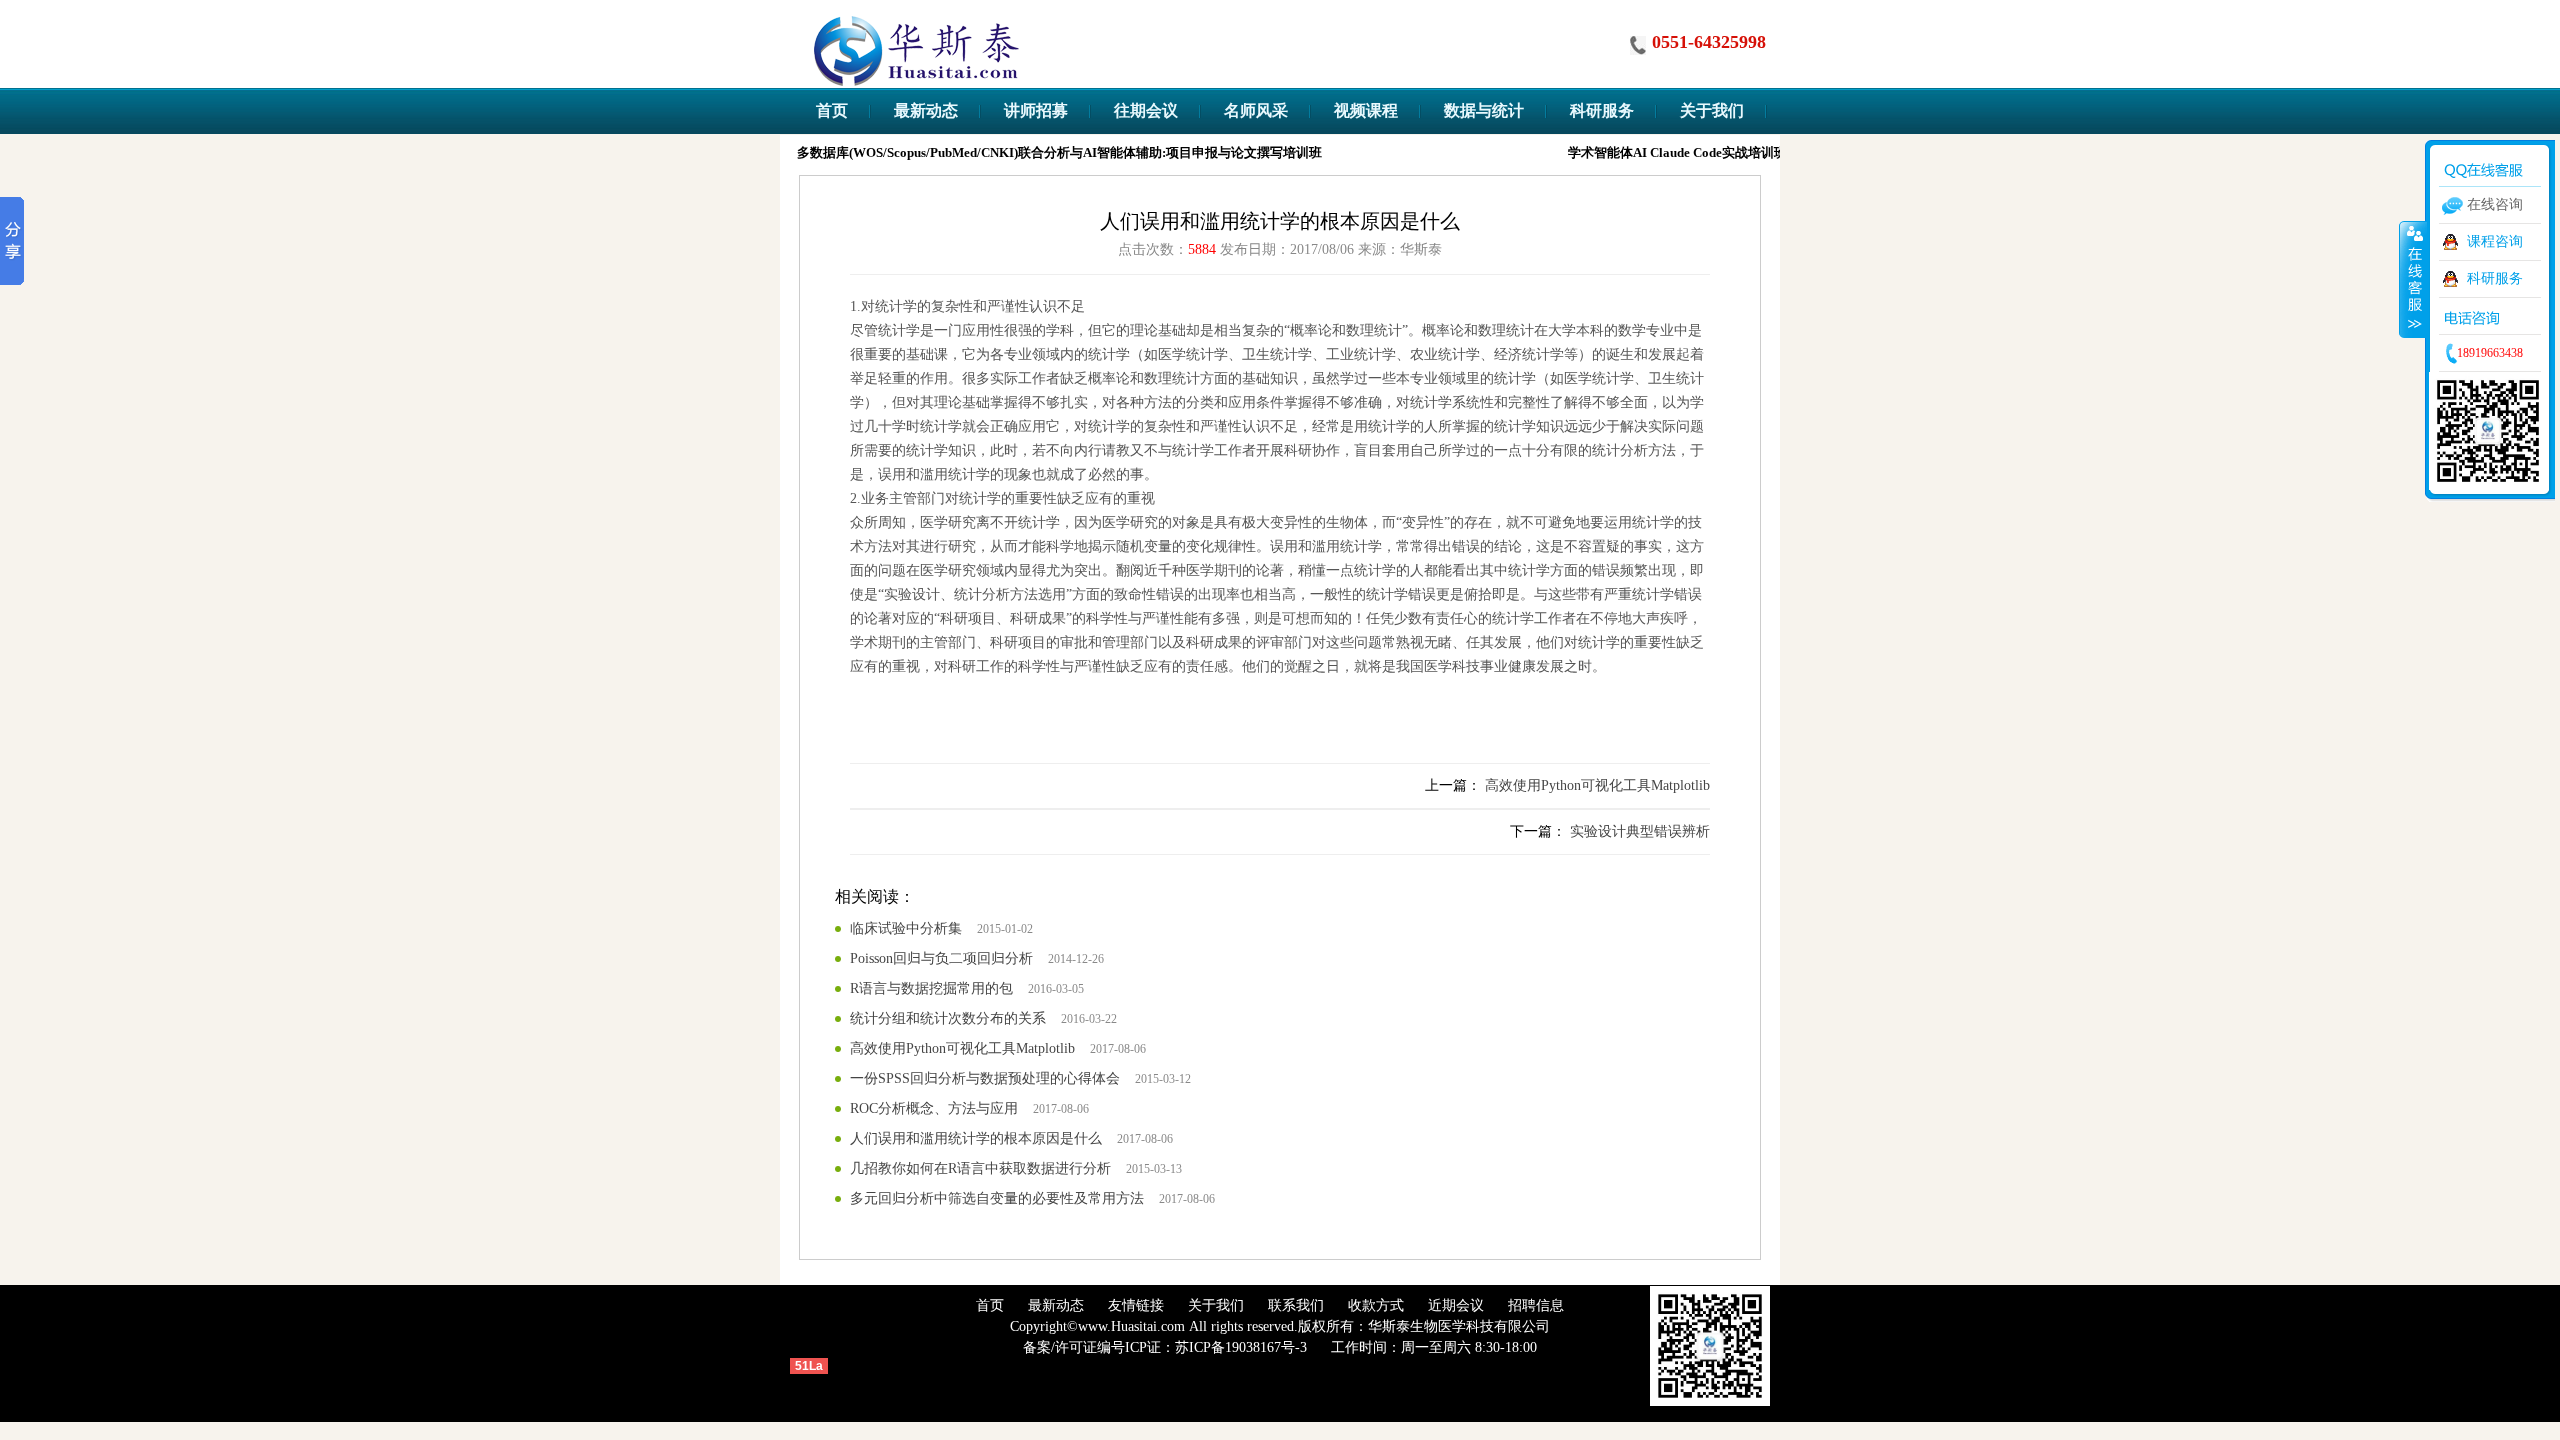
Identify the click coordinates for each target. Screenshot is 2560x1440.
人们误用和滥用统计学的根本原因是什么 (976, 1138)
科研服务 (2495, 278)
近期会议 (1456, 1305)
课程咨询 (2495, 241)
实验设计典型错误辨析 (1640, 831)
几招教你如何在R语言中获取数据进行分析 (980, 1168)
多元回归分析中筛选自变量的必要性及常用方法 (997, 1198)
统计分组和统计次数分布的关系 (948, 1018)
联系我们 (1296, 1305)
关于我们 (1216, 1305)
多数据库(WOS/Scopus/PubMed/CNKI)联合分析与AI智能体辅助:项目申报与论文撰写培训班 (1050, 152)
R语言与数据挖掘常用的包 (931, 988)
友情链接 (1136, 1305)
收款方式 (1376, 1305)
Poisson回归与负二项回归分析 (941, 958)
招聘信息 (1536, 1305)
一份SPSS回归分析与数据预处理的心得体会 (985, 1078)
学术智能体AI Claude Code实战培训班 (1668, 152)
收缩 (2413, 279)
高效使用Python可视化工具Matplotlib (1597, 785)
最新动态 (1056, 1305)
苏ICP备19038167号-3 (1241, 1347)
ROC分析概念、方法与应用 (934, 1108)
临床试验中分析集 (906, 928)
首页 (990, 1305)
